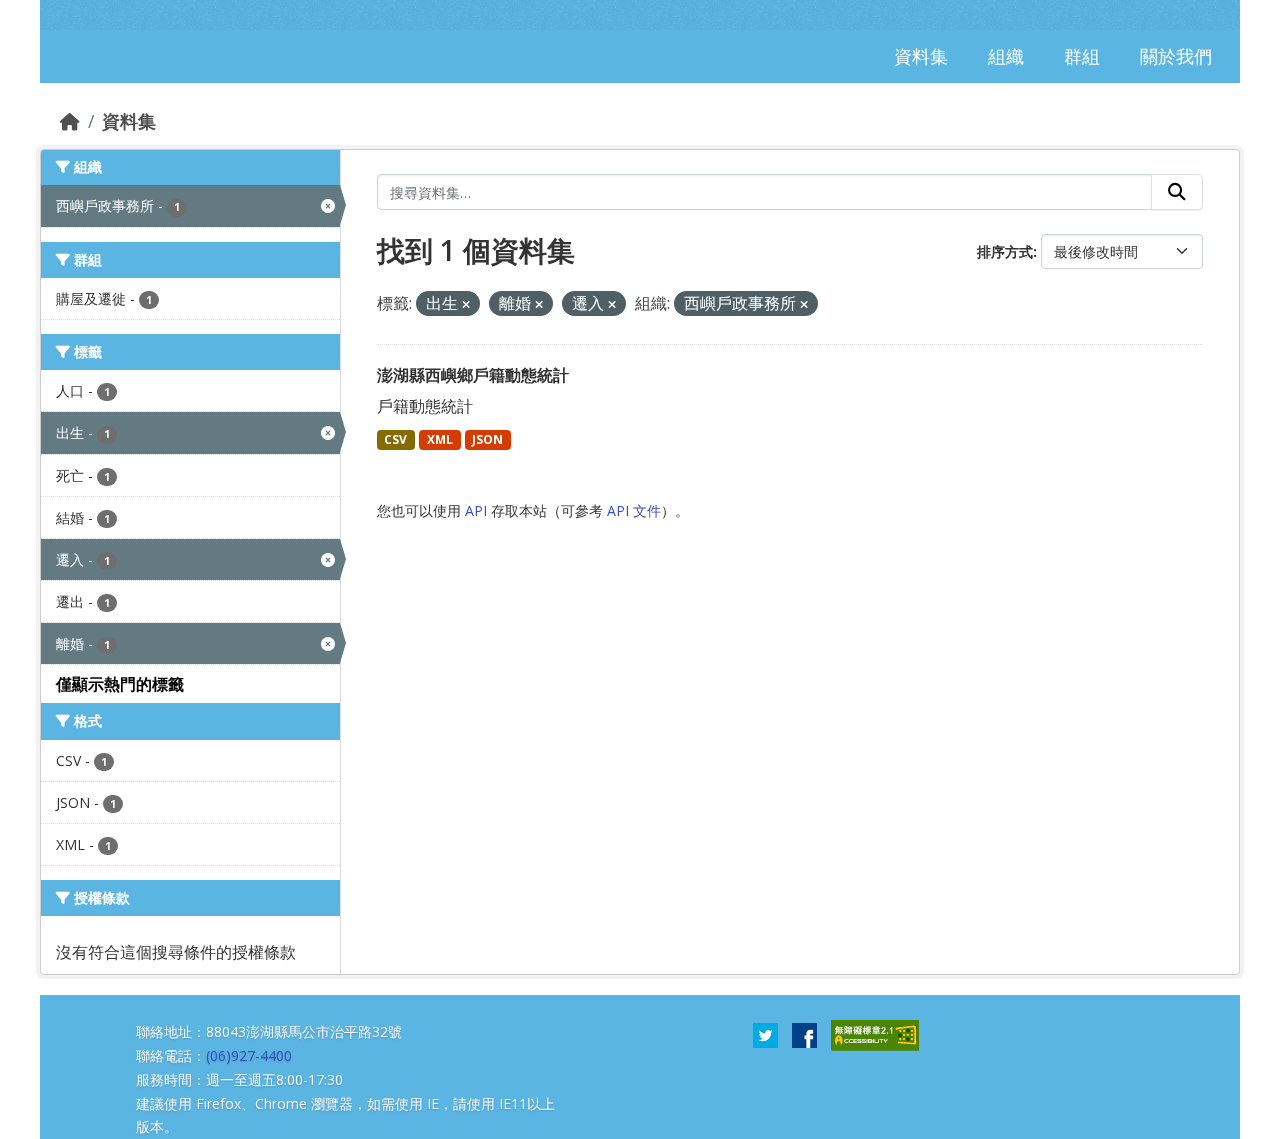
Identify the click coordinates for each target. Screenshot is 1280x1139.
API (476, 510)
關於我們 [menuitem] (1176, 56)
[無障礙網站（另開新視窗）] (875, 1034)
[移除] (466, 304)
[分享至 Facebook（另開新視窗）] (804, 1034)
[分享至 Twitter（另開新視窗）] (765, 1034)
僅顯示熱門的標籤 (120, 684)
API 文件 (634, 510)
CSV (395, 439)
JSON (487, 439)
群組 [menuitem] (1082, 56)
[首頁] (70, 121)
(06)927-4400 (249, 1055)
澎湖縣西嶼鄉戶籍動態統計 (473, 375)
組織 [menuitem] (1006, 56)
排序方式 (1005, 251)
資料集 (129, 121)
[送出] (1177, 192)
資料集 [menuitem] (921, 56)
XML (440, 439)
